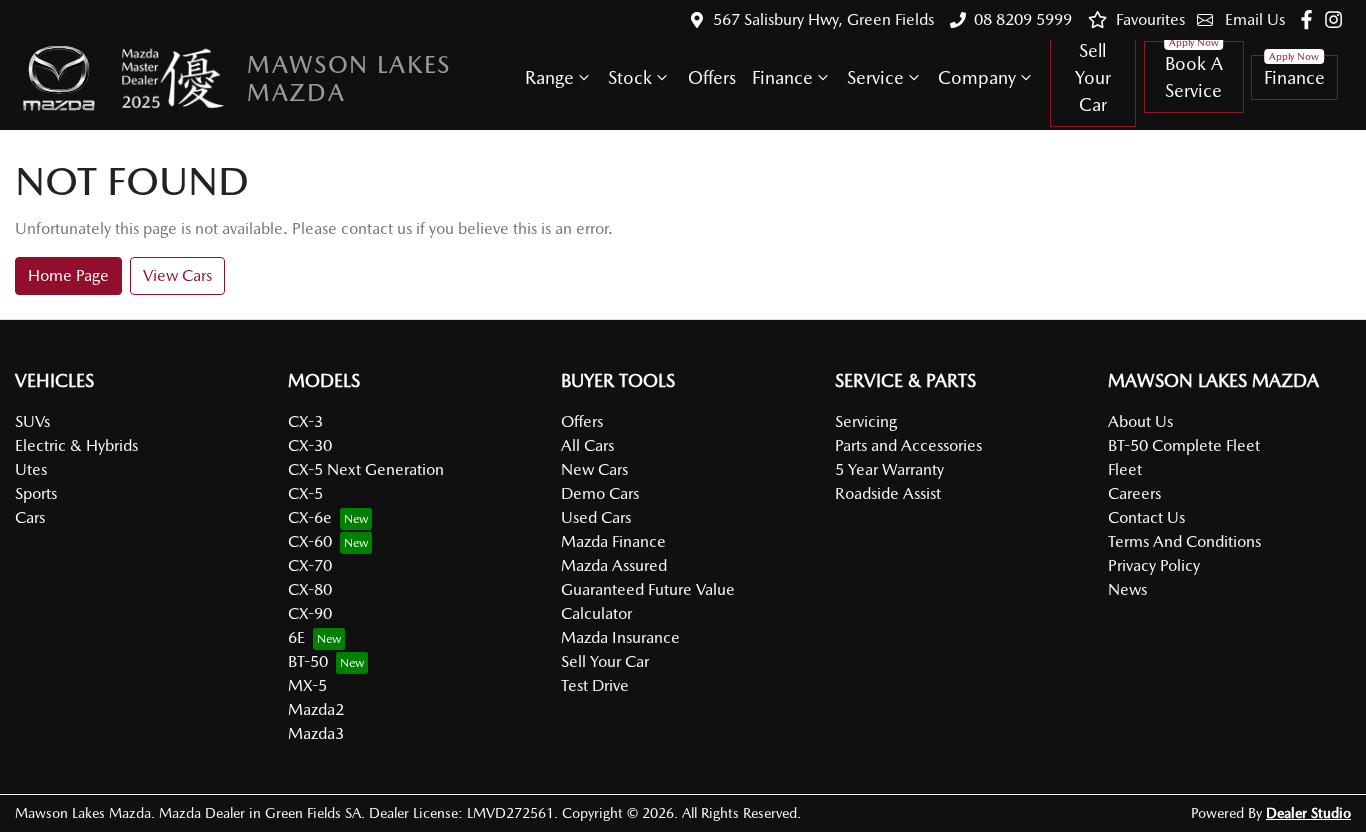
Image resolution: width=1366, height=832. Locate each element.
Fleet (1125, 469)
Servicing (866, 421)
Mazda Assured (614, 565)
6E (296, 637)
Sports (36, 493)
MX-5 (307, 685)
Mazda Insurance (620, 637)
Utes (31, 469)
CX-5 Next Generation (366, 469)
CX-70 (310, 565)
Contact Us (1146, 517)
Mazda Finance (613, 541)
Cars (30, 517)
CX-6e (310, 517)
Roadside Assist (888, 493)
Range (549, 77)
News (1127, 589)
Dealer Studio (1308, 813)
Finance (782, 77)
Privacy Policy (1154, 565)
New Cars (594, 469)
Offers (712, 77)
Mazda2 (316, 709)
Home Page (68, 275)
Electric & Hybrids (76, 445)
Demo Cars (600, 493)
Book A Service (1194, 77)
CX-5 (305, 493)
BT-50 (308, 661)
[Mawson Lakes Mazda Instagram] (1337, 19)
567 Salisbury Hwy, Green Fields (823, 19)
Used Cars (596, 517)
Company (977, 77)
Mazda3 (316, 733)
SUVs (32, 421)
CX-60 (310, 541)
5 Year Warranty (889, 469)
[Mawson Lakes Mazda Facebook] (1310, 19)
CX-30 (310, 445)
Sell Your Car (1093, 77)
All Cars (587, 445)
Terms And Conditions (1184, 541)
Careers (1134, 493)
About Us (1140, 421)
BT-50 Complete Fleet (1184, 445)
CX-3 (305, 421)
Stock (630, 77)
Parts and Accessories (908, 445)
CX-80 (310, 589)
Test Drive (595, 685)
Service (875, 77)
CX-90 (310, 613)
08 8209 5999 (1023, 19)
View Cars (177, 275)
